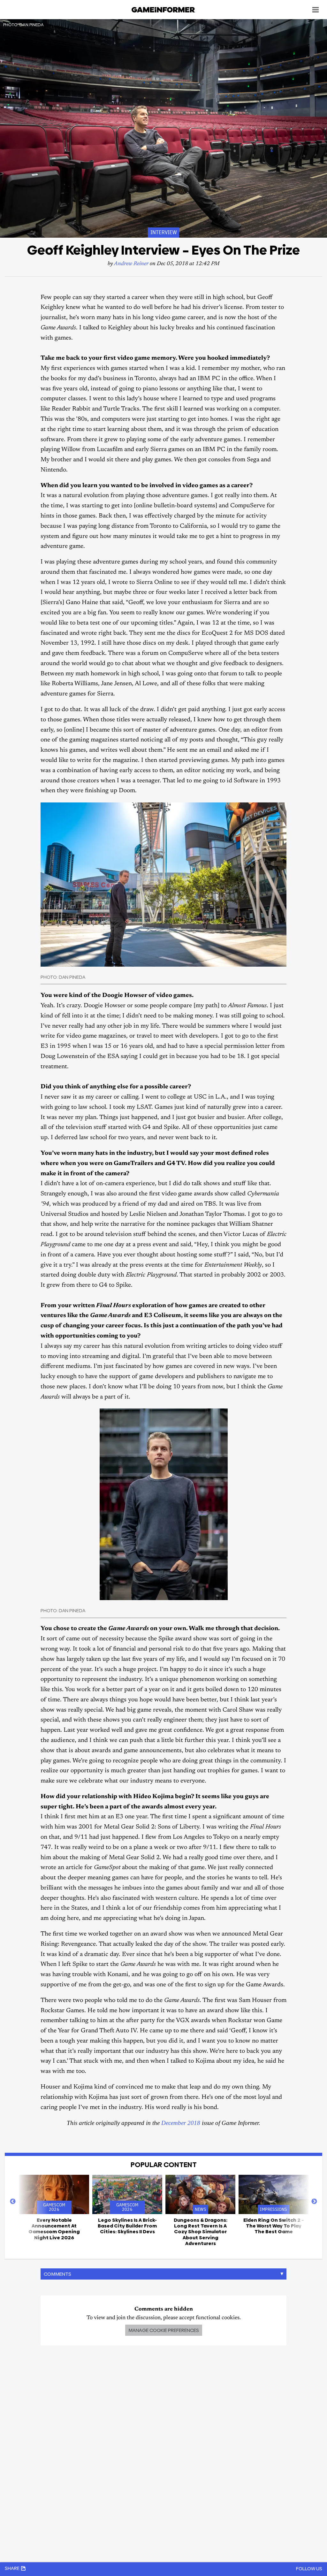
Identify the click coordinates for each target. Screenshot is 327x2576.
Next (314, 2202)
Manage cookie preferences (164, 2330)
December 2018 (181, 2123)
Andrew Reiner (131, 264)
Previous (13, 2202)
